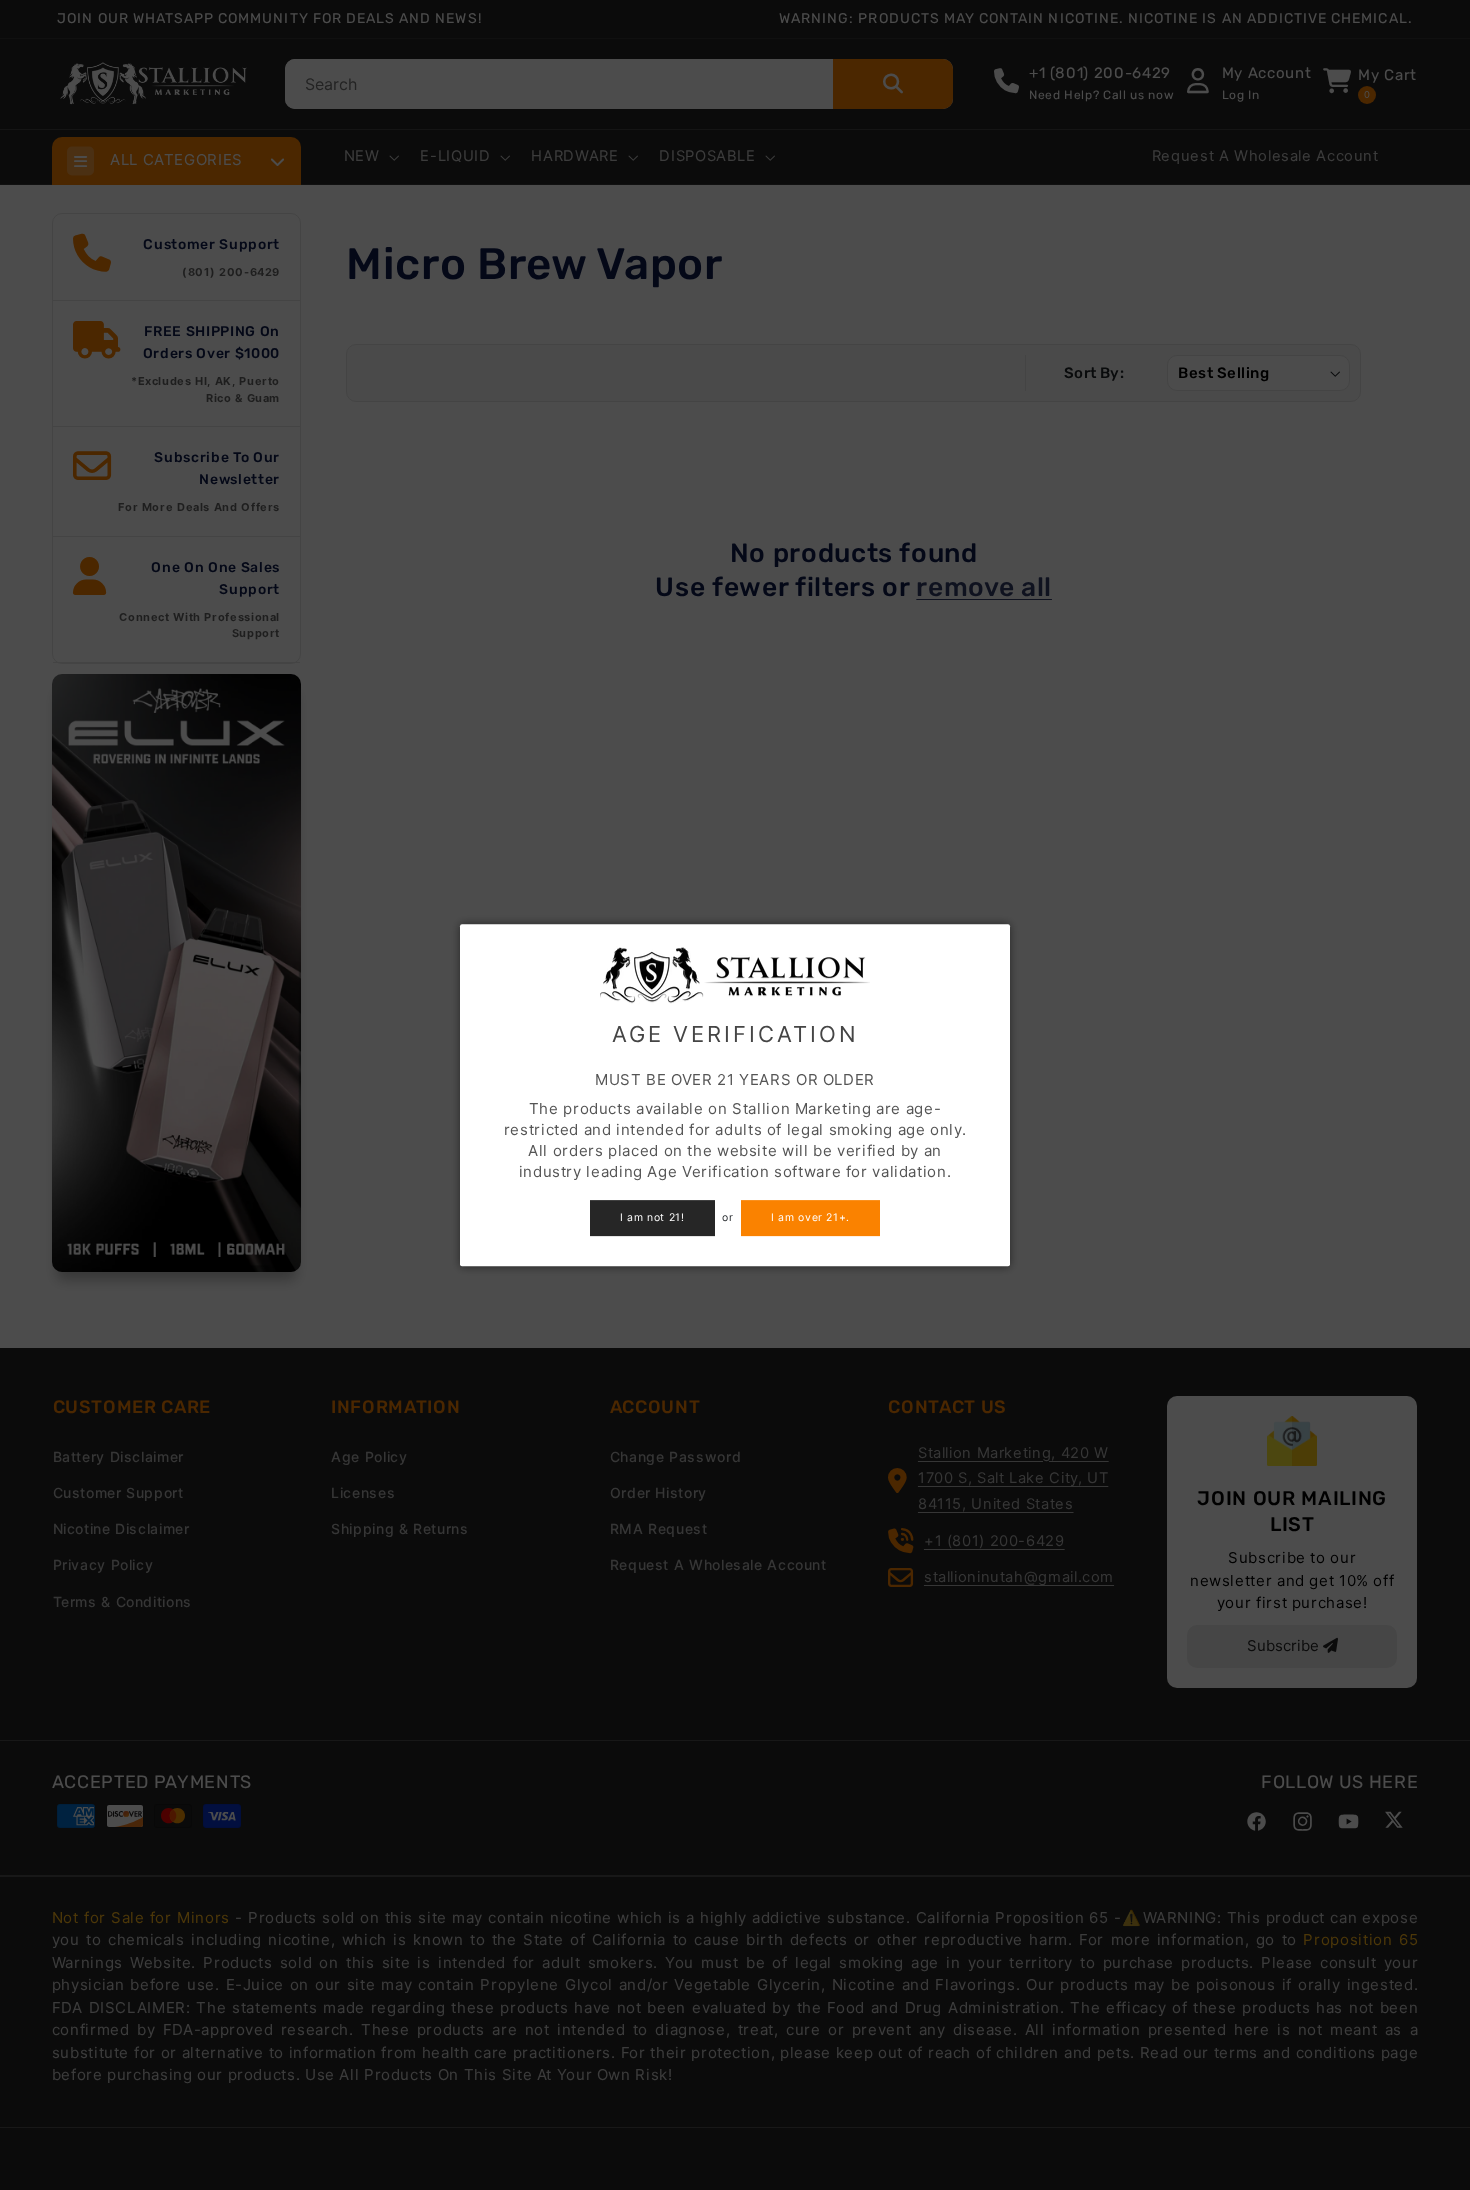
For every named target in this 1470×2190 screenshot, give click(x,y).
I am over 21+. (810, 1217)
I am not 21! (652, 1217)
